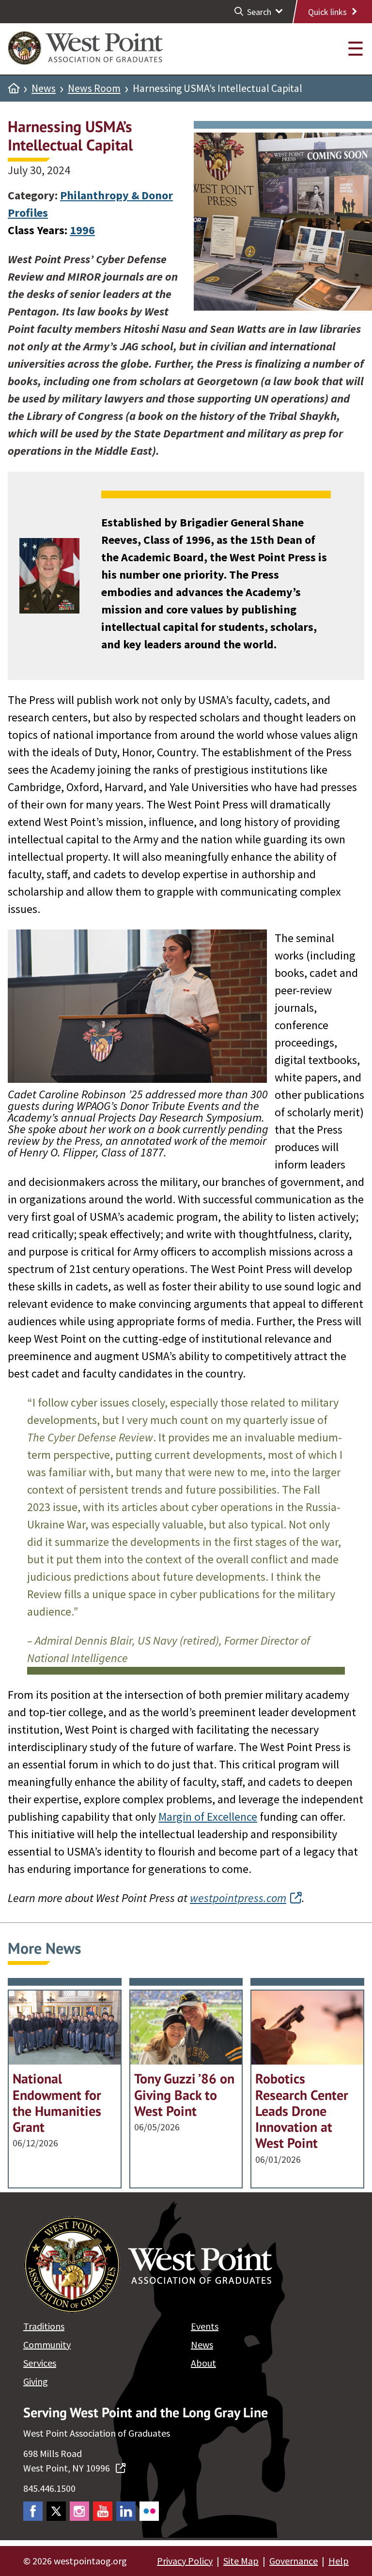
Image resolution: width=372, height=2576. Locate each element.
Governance (294, 2561)
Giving (36, 2381)
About (203, 2363)
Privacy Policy (185, 2561)
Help (339, 2561)
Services (40, 2363)
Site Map (241, 2561)
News (44, 89)
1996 (82, 230)
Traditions (44, 2326)
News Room (94, 89)
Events (205, 2326)
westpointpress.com (238, 1898)
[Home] (14, 89)
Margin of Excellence (208, 1817)
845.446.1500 (49, 2488)
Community (47, 2344)
